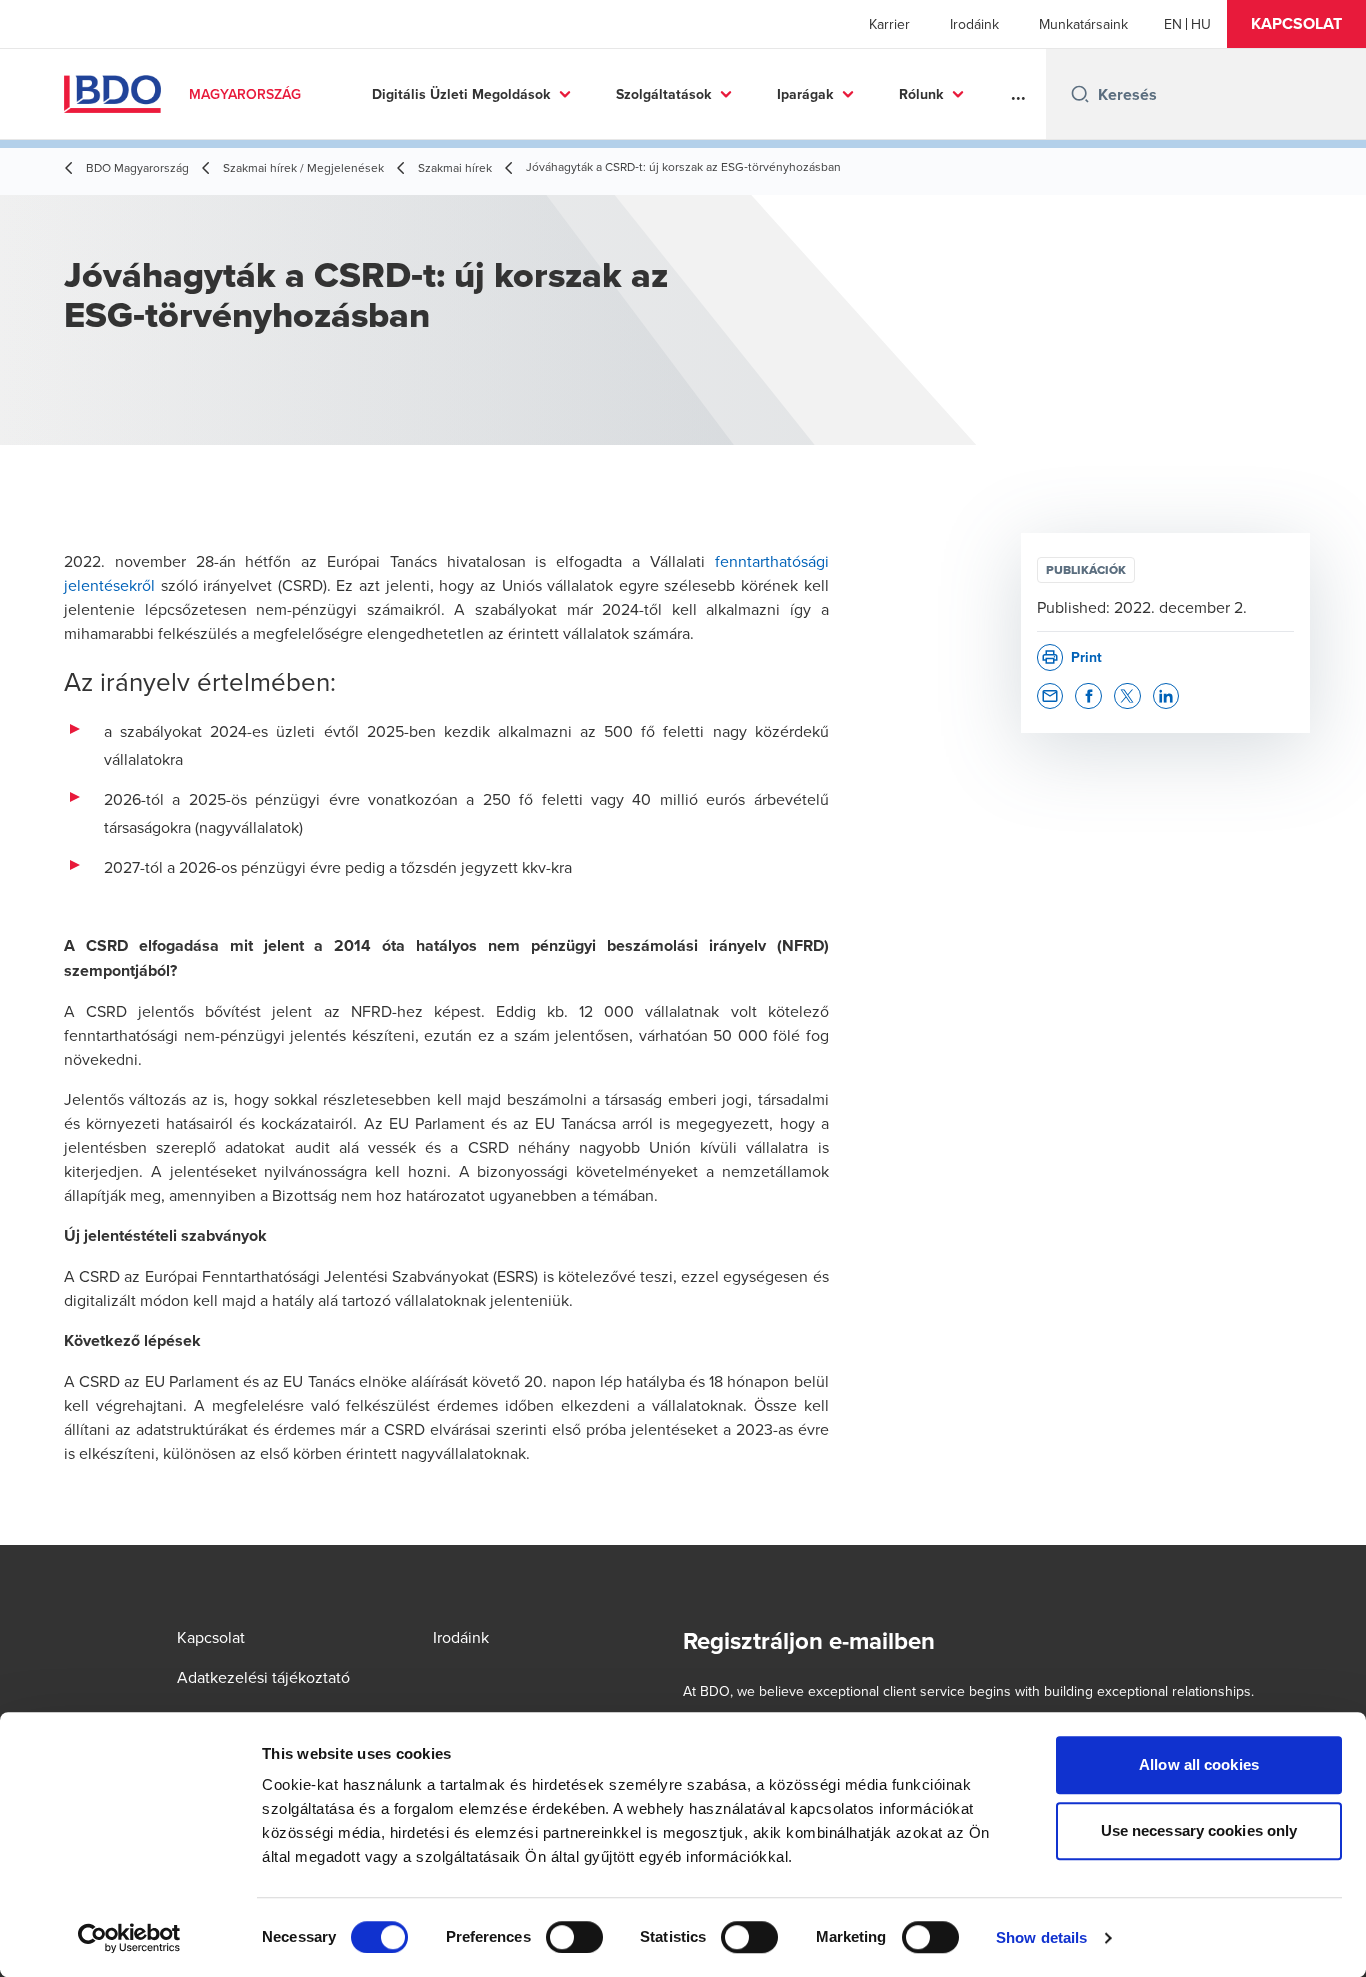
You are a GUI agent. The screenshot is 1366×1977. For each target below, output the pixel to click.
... (1018, 94)
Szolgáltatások (663, 94)
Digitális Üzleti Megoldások (461, 94)
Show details (1041, 1937)
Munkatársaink (1083, 24)
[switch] (574, 1937)
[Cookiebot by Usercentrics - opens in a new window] (129, 1938)
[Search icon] (1080, 94)
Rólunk (921, 94)
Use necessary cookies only (1199, 1830)
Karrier (889, 24)
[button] (1296, 24)
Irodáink (974, 24)
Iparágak (805, 94)
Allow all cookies (1199, 1764)
